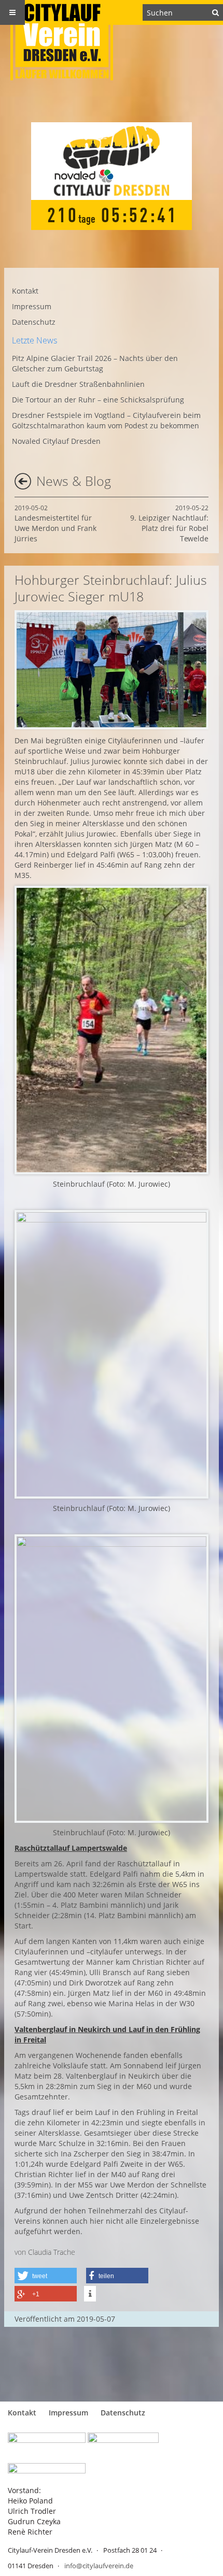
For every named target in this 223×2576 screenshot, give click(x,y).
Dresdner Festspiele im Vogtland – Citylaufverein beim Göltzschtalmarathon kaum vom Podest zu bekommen (106, 420)
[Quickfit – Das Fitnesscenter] (123, 2443)
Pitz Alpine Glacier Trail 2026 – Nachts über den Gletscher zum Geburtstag (95, 363)
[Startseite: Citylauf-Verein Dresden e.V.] (112, 40)
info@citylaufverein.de (99, 2566)
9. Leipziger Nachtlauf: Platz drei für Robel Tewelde (169, 523)
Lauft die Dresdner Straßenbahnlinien (78, 384)
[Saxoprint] (47, 2471)
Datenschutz (34, 322)
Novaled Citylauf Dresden (56, 441)
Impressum (32, 306)
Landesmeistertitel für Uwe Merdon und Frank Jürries (55, 523)
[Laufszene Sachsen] (47, 2443)
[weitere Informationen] (90, 2294)
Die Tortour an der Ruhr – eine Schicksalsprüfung (98, 400)
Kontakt (25, 291)
